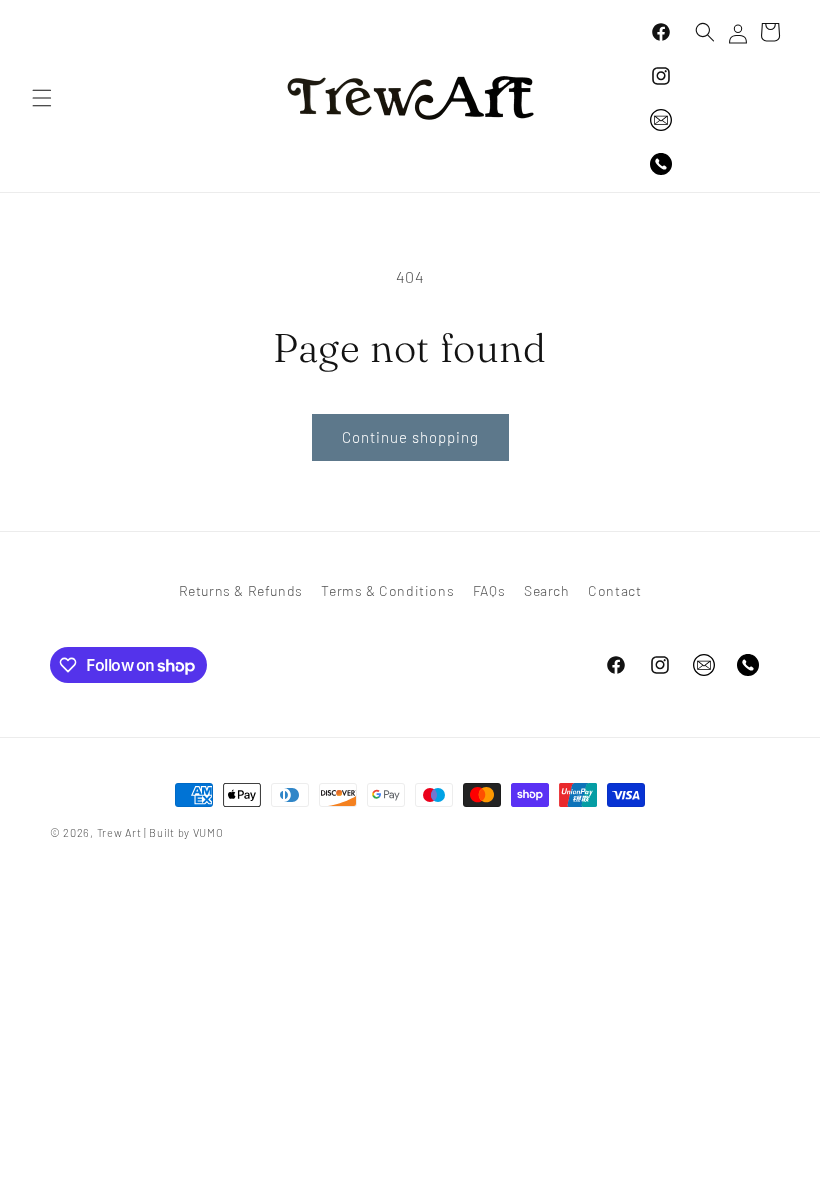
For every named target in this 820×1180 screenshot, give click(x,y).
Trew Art (119, 832)
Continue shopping (410, 437)
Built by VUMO (186, 832)
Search (547, 590)
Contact (614, 590)
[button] (42, 98)
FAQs (489, 590)
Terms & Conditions (387, 590)
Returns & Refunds (241, 590)
